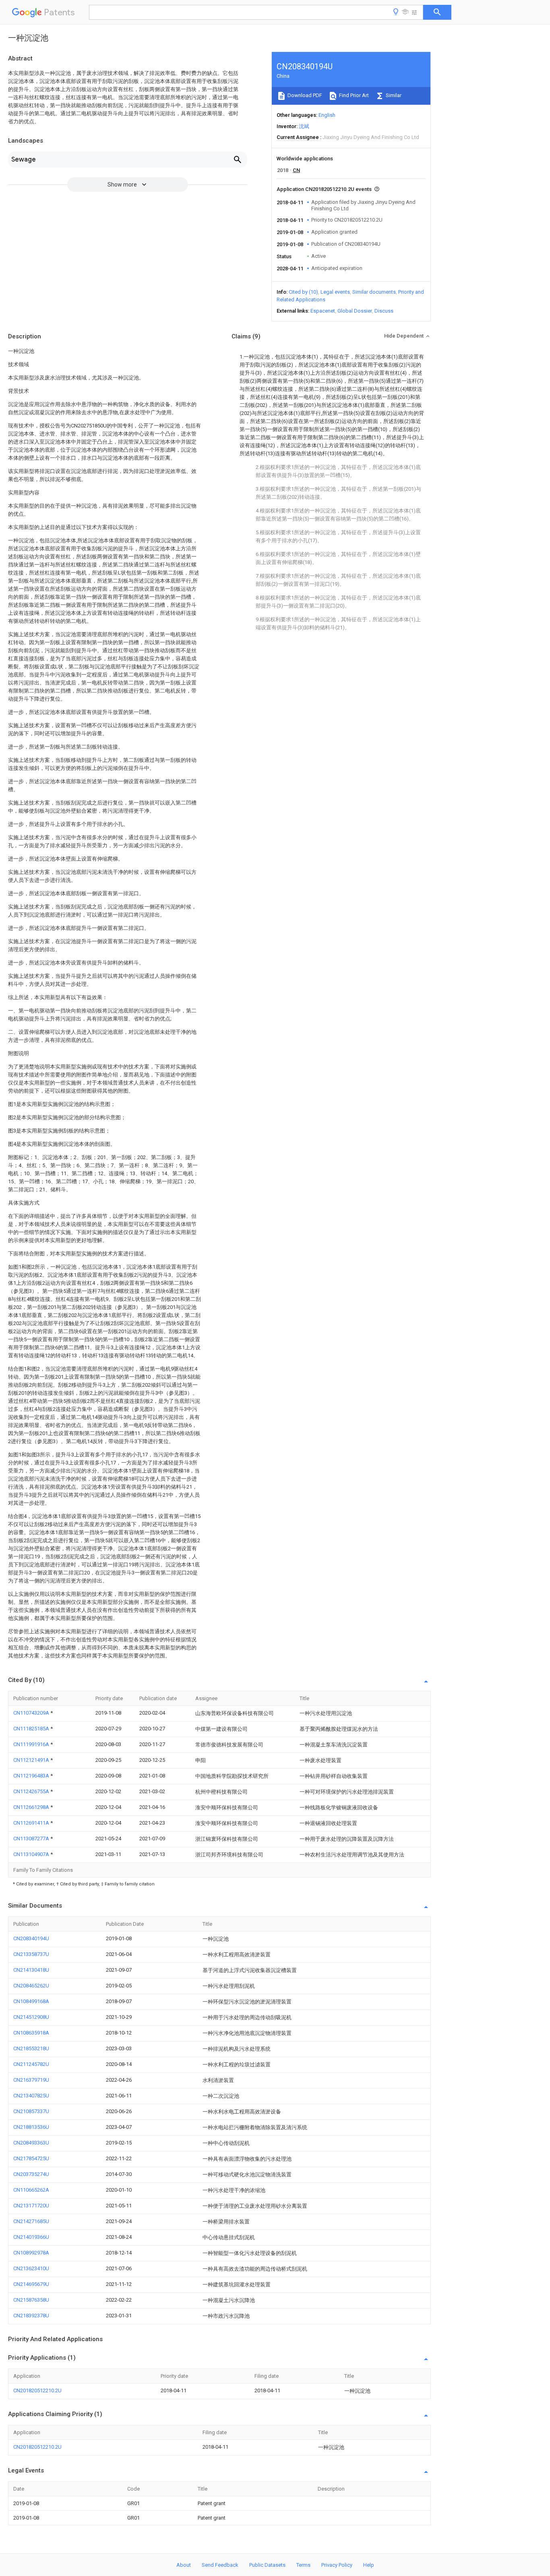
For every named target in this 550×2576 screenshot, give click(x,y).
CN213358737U (31, 1954)
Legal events (335, 292)
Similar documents (374, 292)
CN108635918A (31, 2033)
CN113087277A (32, 1839)
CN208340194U (31, 1938)
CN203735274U (31, 2174)
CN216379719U (31, 2080)
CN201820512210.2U (37, 2390)
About (184, 2565)
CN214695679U (31, 2284)
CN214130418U (31, 1970)
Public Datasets (267, 2565)
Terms (303, 2565)
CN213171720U (31, 2206)
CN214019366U (31, 2237)
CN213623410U (31, 2268)
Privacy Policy (337, 2565)
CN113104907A (32, 1854)
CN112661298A (32, 1807)
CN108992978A (31, 2253)
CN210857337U (31, 2111)
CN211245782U (31, 2064)
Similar (393, 95)
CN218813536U (31, 2127)
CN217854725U (31, 2158)
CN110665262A (31, 2190)
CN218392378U (31, 2316)
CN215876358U (31, 2300)
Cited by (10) (303, 292)
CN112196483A (32, 1776)
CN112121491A (32, 1760)
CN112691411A (32, 1823)
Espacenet (323, 311)
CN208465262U (31, 1986)
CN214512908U (31, 2017)
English (327, 115)
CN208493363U (31, 2143)
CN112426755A (32, 1791)
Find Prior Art (353, 95)
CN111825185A (32, 1729)
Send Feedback (220, 2565)
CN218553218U (31, 2048)
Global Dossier (355, 311)
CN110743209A (32, 1713)
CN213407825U (31, 2096)
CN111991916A (32, 1744)
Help (369, 2565)
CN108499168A (31, 2001)
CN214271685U (31, 2221)
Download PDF (304, 95)
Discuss (384, 311)
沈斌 (304, 126)
